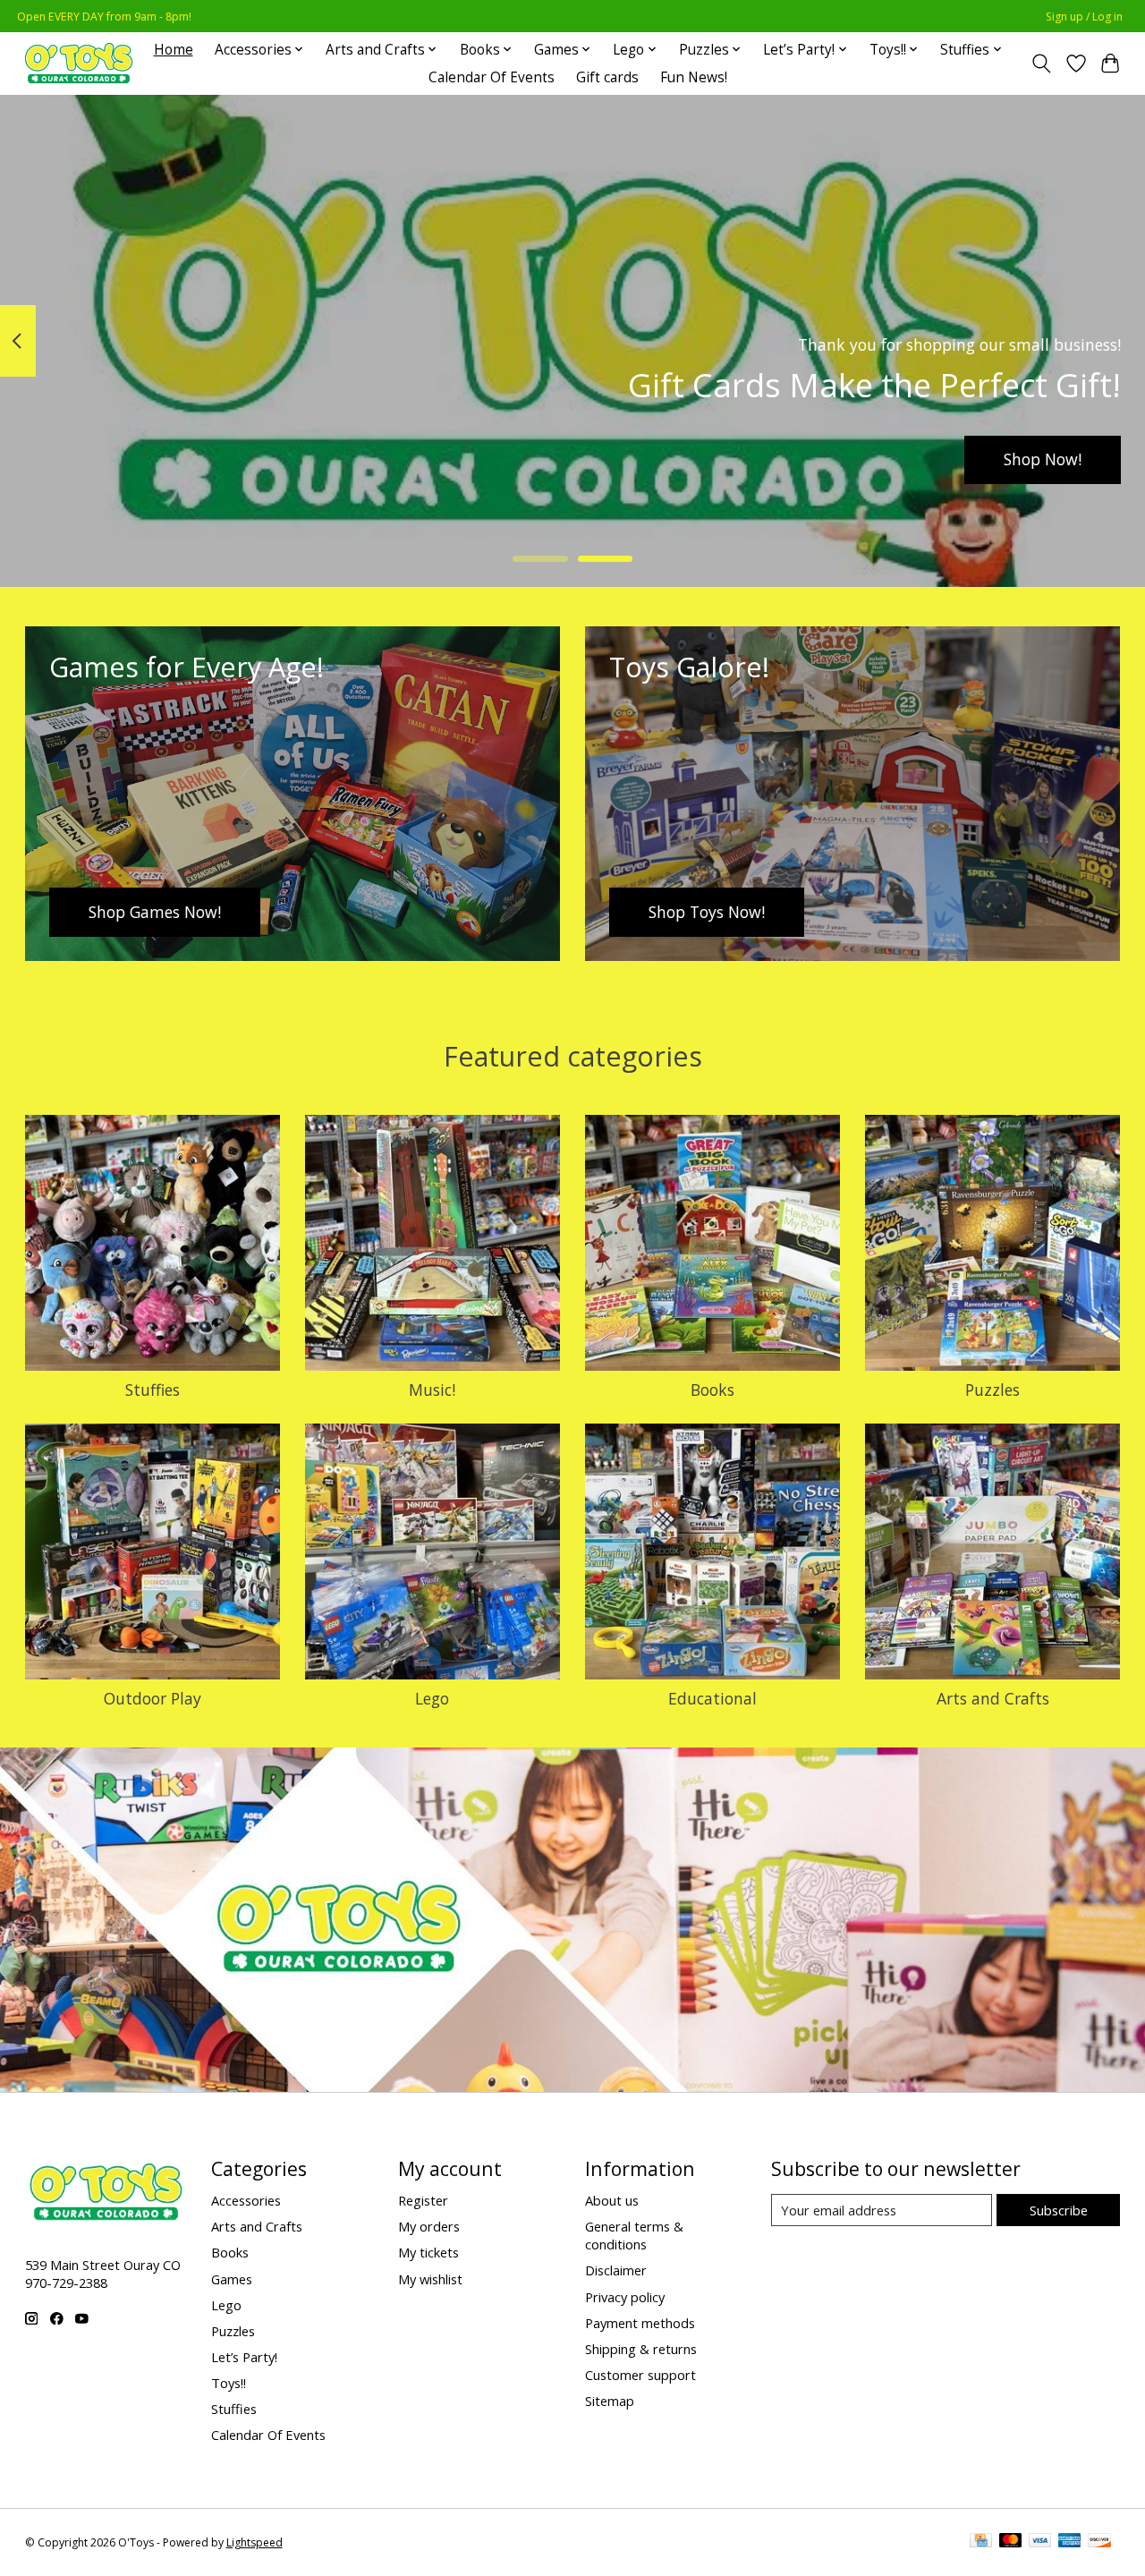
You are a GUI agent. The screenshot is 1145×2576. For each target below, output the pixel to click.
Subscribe (1059, 2210)
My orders (429, 2226)
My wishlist (430, 2279)
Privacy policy (625, 2297)
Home (174, 50)
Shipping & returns (641, 2349)
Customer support (640, 2375)
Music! (432, 1390)
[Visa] (1040, 2542)
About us (612, 2200)
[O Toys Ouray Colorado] (79, 63)
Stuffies (153, 1390)
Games (232, 2279)
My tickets (428, 2252)
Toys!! (229, 2383)
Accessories (246, 2200)
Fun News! (694, 77)
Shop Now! (1043, 459)
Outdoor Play (153, 1698)
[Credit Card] (981, 2542)
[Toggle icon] (1041, 64)
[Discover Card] (1099, 2542)
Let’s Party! (244, 2357)
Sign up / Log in (1084, 17)
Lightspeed (254, 2542)
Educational (712, 1698)
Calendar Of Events (492, 77)
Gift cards (607, 77)
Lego (432, 1698)
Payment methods (640, 2323)
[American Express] (1070, 2542)
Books (712, 1390)
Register (423, 2200)
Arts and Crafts (993, 1698)
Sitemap (610, 2401)
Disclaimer (616, 2270)
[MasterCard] (1011, 2542)
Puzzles (992, 1390)
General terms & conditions (634, 2235)
